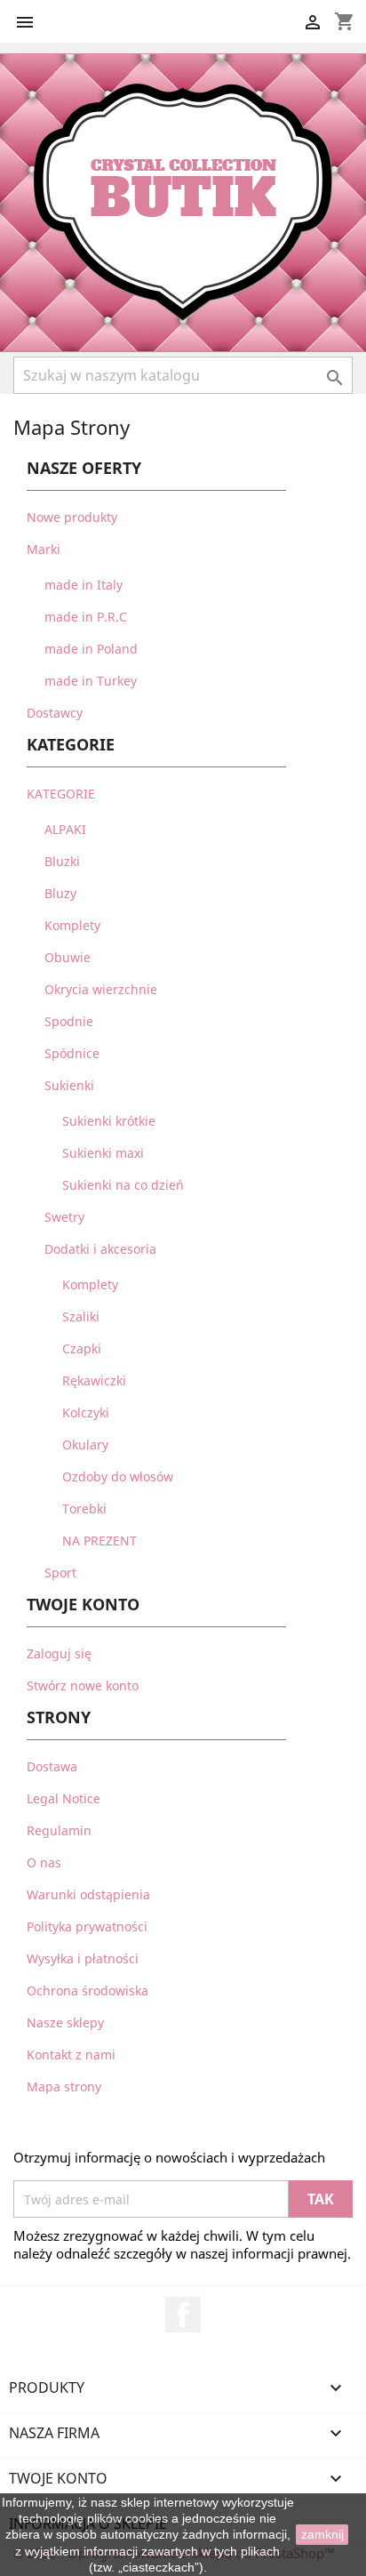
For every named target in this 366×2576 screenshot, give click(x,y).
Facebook (183, 2315)
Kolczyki (86, 1412)
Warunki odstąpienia (88, 1894)
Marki (44, 549)
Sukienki (69, 1085)
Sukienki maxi (103, 1153)
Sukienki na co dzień (123, 1185)
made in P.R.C (86, 617)
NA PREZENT (99, 1541)
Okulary (85, 1444)
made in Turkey (91, 681)
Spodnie (69, 1021)
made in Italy (84, 585)
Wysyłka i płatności (83, 1958)
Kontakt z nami (71, 2054)
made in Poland (91, 649)
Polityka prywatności (87, 1926)
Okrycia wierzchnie (101, 989)
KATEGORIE (61, 794)
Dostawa (52, 1766)
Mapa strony (64, 2086)
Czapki (82, 1348)
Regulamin (59, 1830)
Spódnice (72, 1053)
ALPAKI (65, 829)
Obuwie (68, 957)
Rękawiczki (94, 1380)
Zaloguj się (59, 1653)
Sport (60, 1573)
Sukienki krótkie (109, 1121)
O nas (44, 1862)
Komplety (72, 925)
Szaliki (81, 1316)
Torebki (84, 1509)
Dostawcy (55, 713)
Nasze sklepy (65, 2022)
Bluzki (62, 861)
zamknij (322, 2534)
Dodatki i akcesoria (100, 1249)
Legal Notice (64, 1798)
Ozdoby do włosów (118, 1477)
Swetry (64, 1217)
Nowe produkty (72, 517)
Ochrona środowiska (88, 1990)
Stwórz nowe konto (83, 1685)
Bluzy (60, 893)
